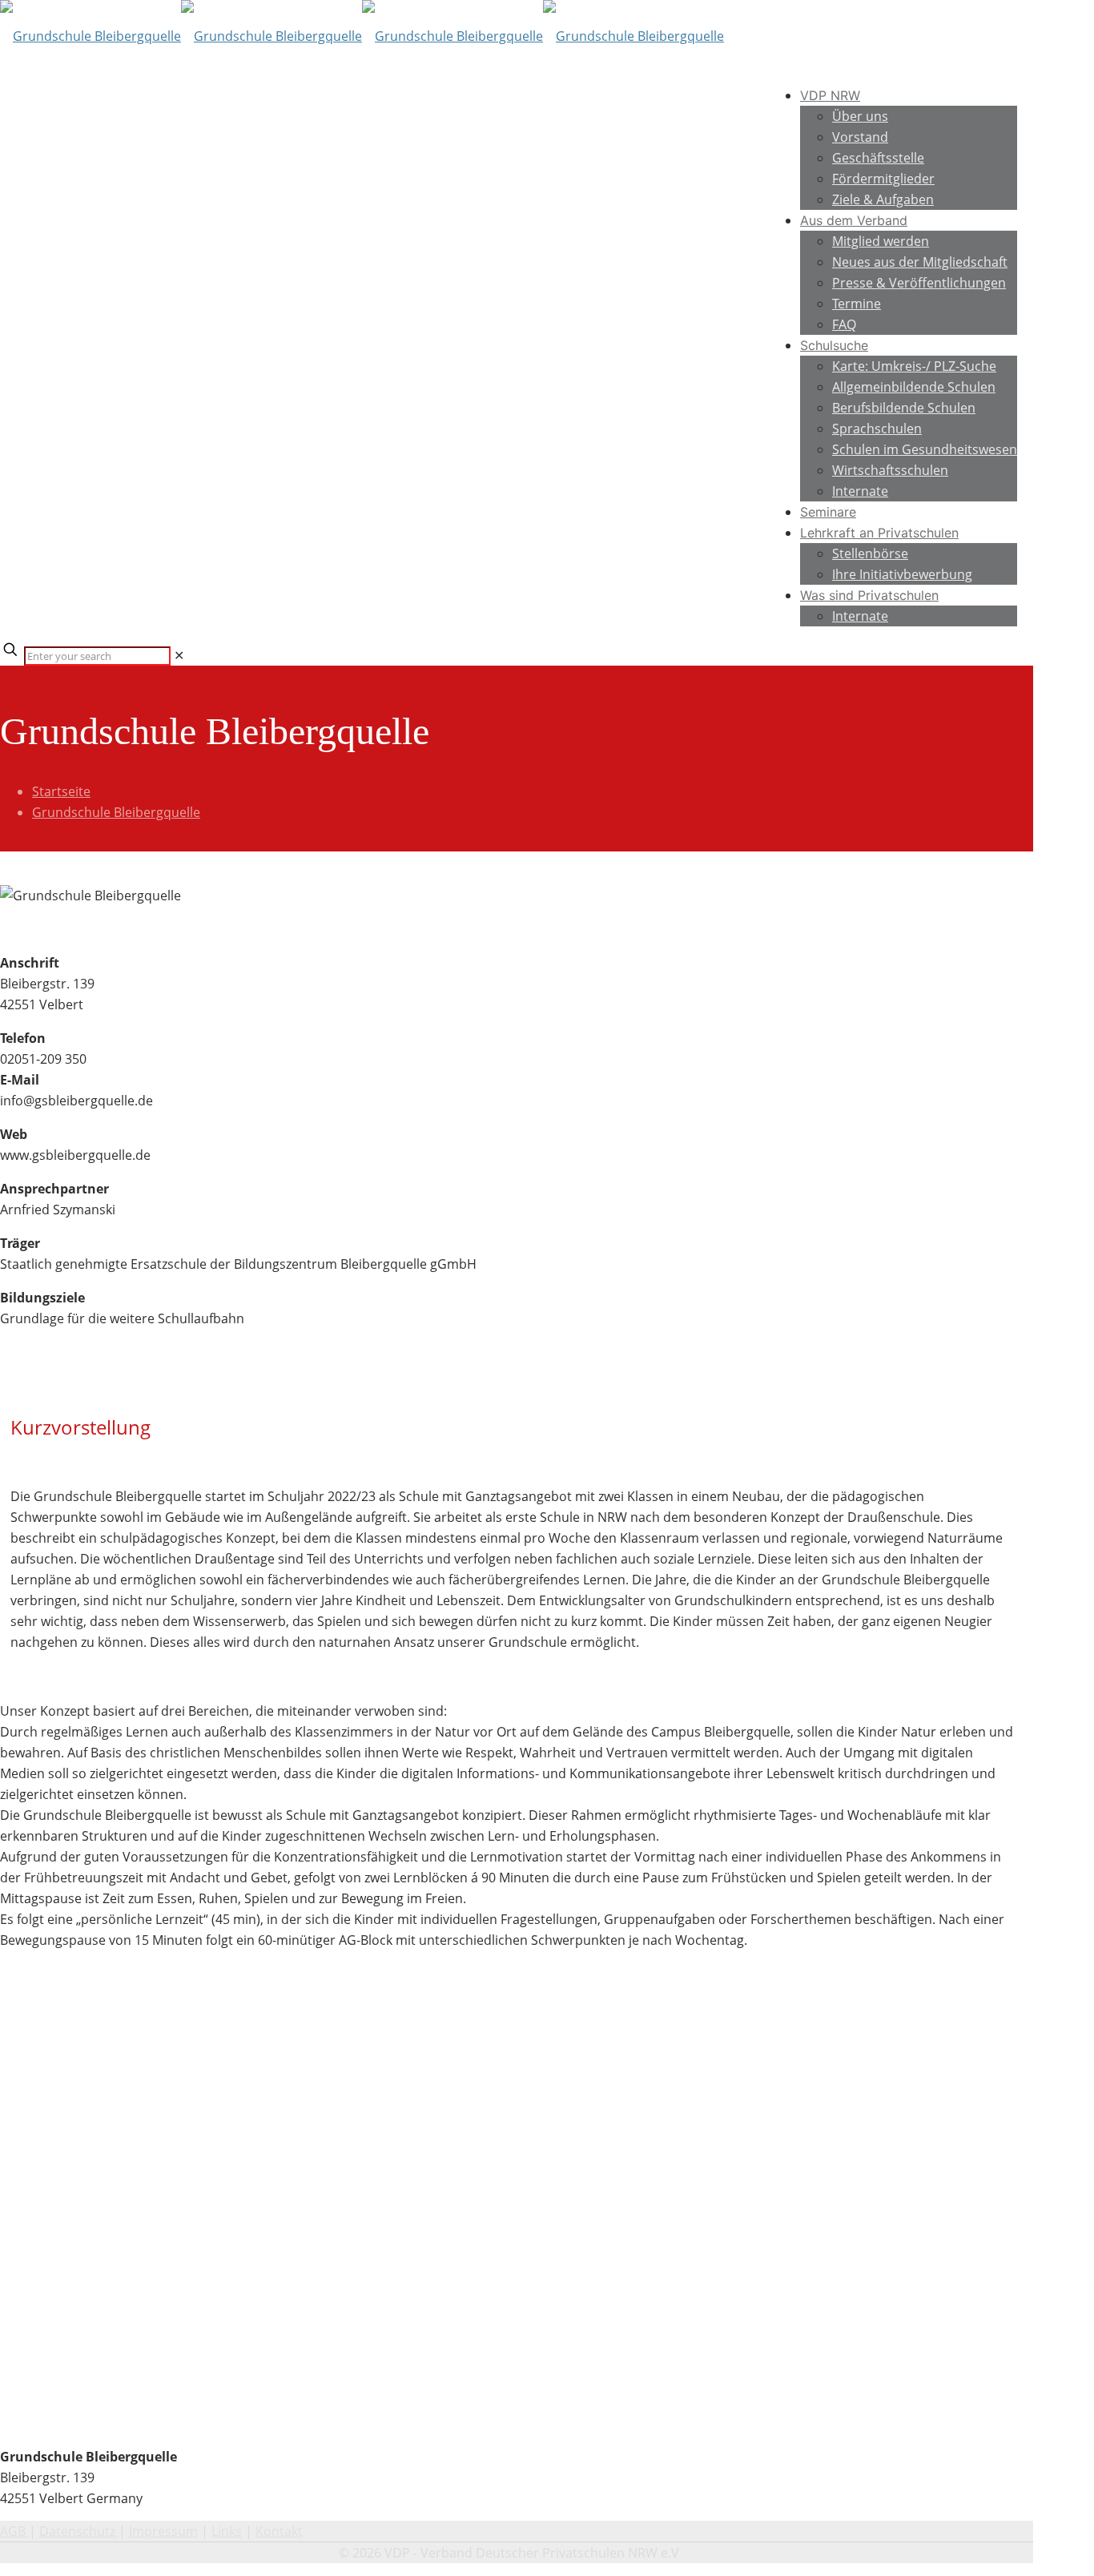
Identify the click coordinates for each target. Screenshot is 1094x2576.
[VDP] (362, 36)
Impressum (163, 2531)
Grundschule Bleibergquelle (116, 812)
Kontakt (279, 2531)
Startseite (61, 791)
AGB (14, 2531)
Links (227, 2531)
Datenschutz (79, 2531)
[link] (179, 655)
